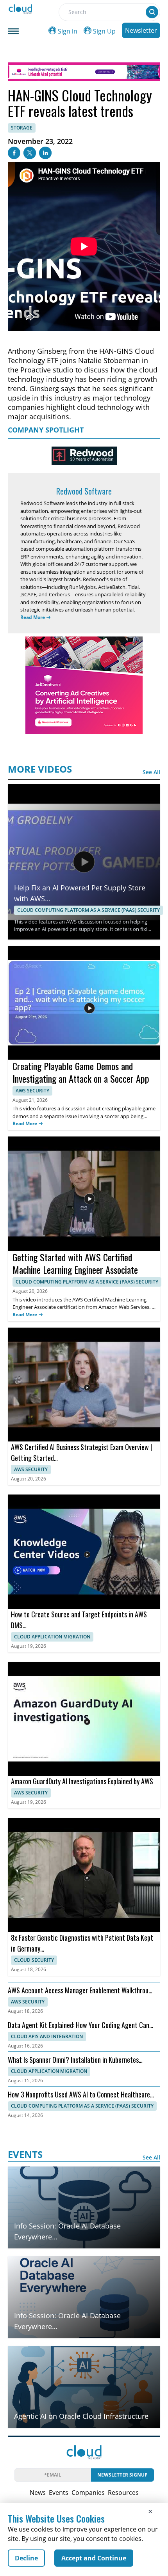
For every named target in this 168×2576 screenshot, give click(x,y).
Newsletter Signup (122, 2475)
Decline (26, 2558)
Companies (88, 2493)
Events (59, 2493)
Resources (123, 2493)
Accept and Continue (94, 2558)
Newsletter (141, 30)
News (38, 2493)
